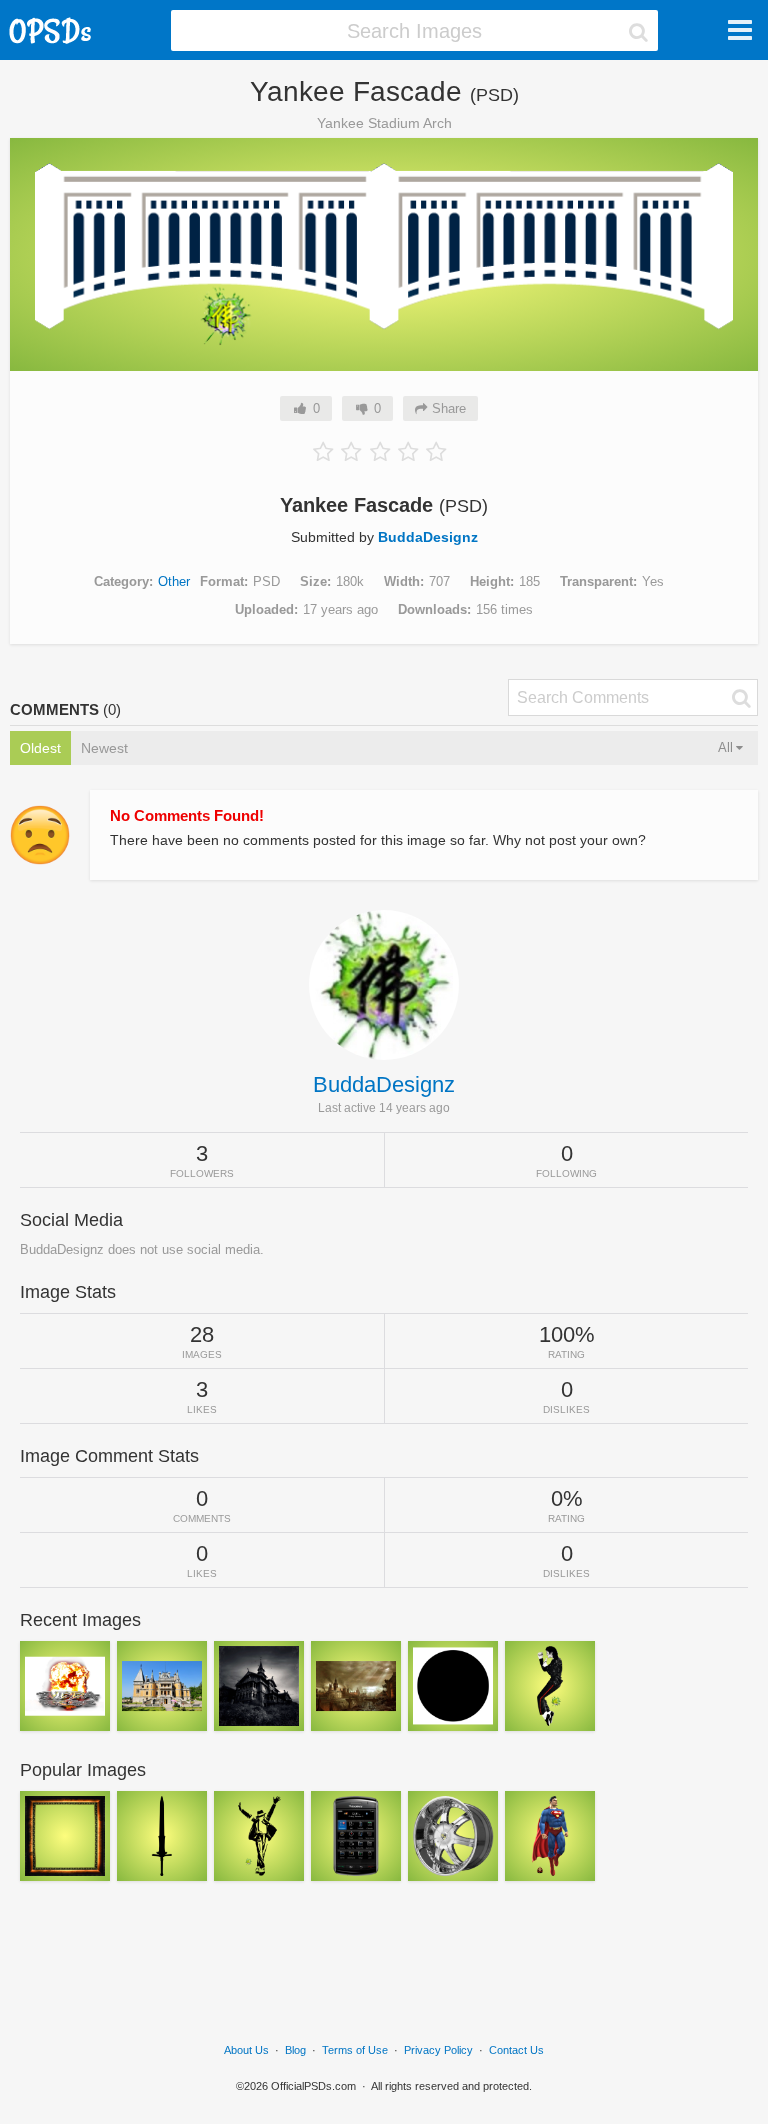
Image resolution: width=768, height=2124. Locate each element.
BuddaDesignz (428, 537)
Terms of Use (355, 2050)
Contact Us (516, 2050)
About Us (246, 2050)
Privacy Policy (438, 2050)
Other (174, 581)
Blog (295, 2050)
